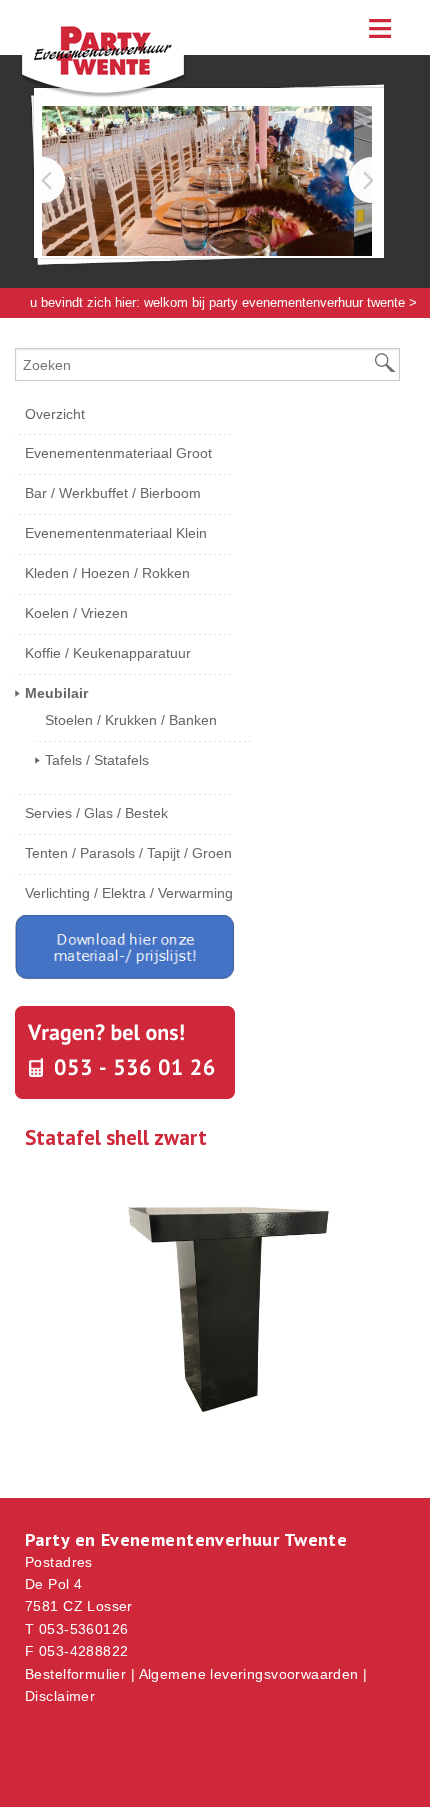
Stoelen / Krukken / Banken (131, 720)
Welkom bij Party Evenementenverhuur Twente (274, 302)
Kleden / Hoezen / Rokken (107, 573)
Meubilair (56, 332)
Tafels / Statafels (97, 760)
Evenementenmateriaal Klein (116, 533)
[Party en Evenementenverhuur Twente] (120, 94)
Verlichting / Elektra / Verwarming (129, 893)
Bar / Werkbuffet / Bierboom (113, 493)
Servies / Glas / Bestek (96, 813)
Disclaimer (60, 1696)
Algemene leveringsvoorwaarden (249, 1674)
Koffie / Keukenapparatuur (108, 653)
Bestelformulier (75, 1674)
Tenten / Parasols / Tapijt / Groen (128, 853)
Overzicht (55, 414)
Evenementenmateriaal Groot (118, 453)
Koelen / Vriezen (76, 613)
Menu (380, 27)
